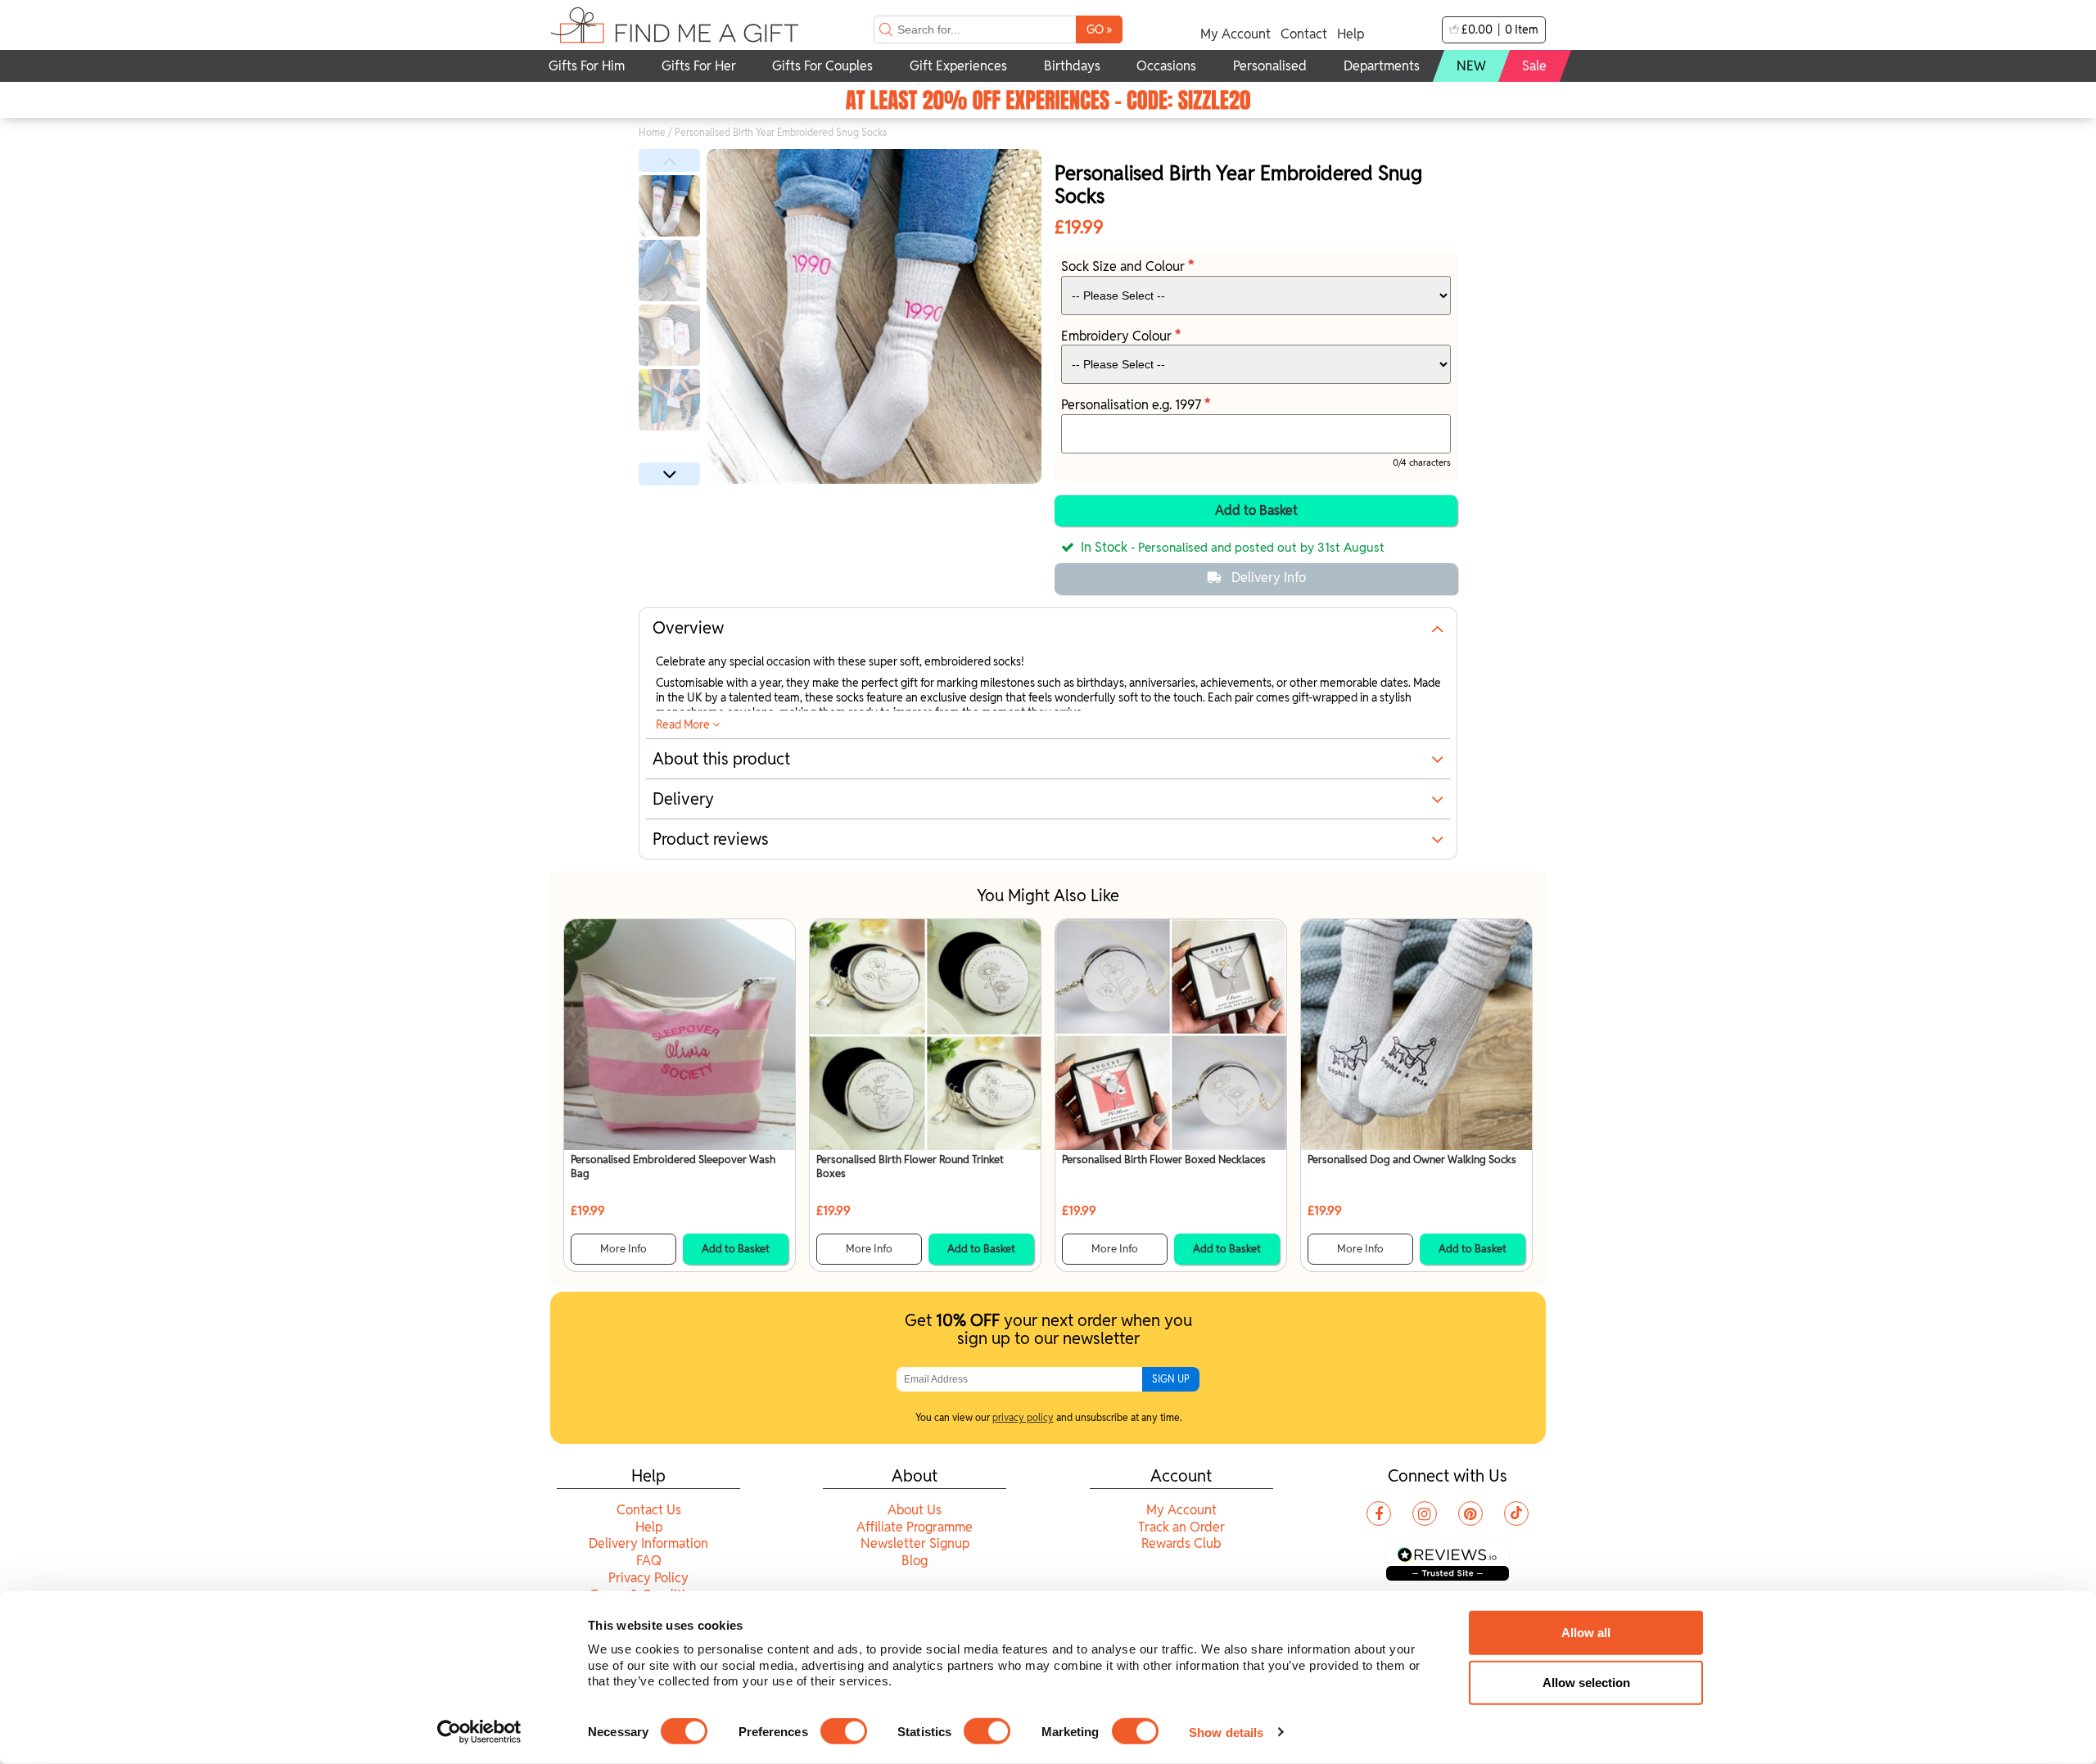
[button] (669, 160)
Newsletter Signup (915, 1543)
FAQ (649, 1561)
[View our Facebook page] (1379, 1514)
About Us (915, 1510)
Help (1351, 34)
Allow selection (1586, 1683)
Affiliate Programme (915, 1527)
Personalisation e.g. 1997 (1133, 405)
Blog (915, 1561)
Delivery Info (1269, 577)
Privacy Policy (648, 1578)
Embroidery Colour (1118, 336)
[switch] (844, 1731)
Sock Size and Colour (1125, 266)
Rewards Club (1181, 1543)
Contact (1304, 34)
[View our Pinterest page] (1470, 1514)
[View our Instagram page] (1425, 1514)
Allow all (1586, 1633)
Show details (1226, 1732)
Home (652, 132)
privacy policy (1023, 1417)
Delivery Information (648, 1543)
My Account (1235, 34)
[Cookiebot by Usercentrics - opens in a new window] (479, 1732)
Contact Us (649, 1510)
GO (1099, 29)
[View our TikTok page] (1516, 1514)
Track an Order (1181, 1527)
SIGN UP (1171, 1379)
